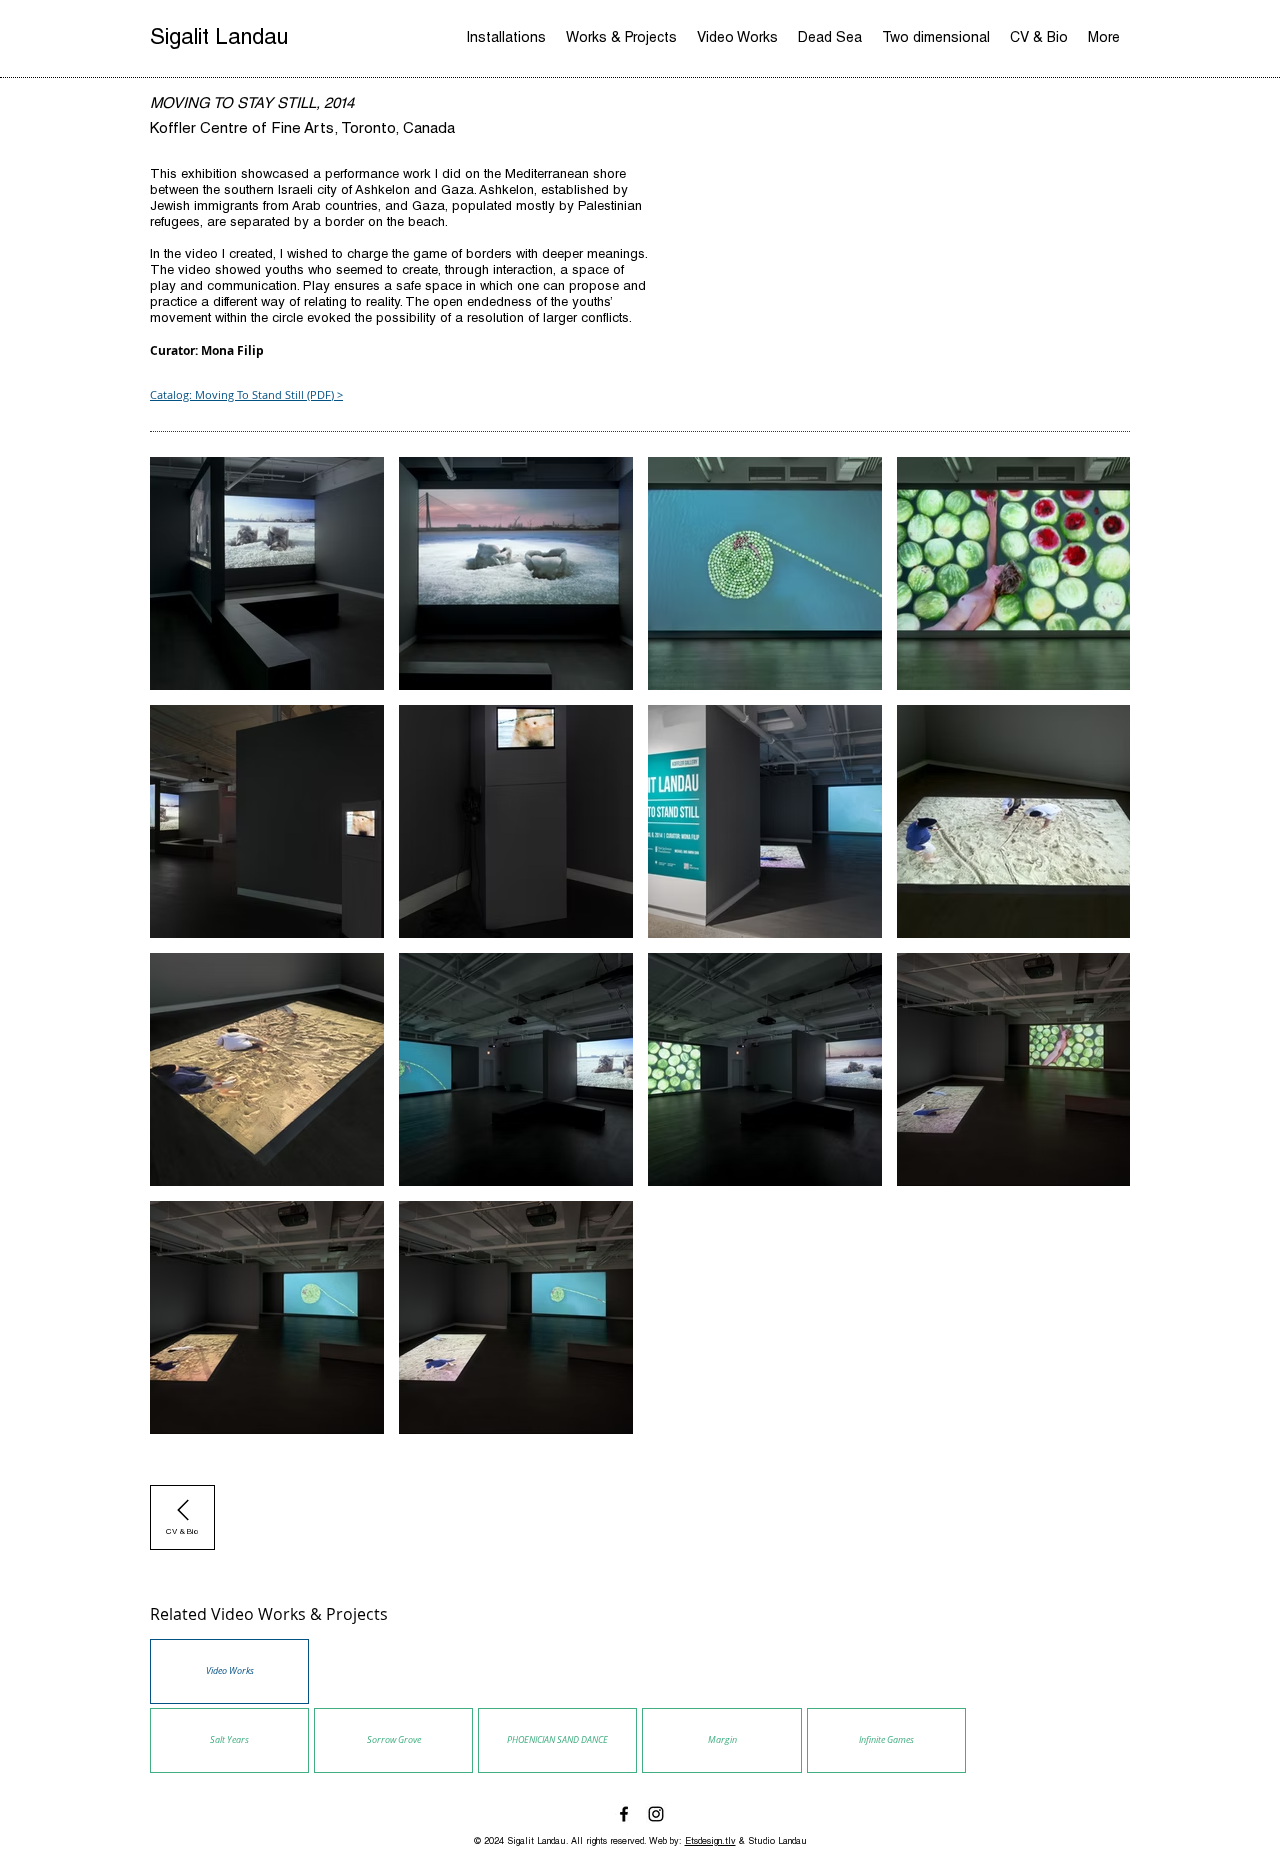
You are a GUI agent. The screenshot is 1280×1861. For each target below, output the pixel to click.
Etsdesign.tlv (710, 1842)
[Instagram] (656, 1814)
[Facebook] (624, 1814)
